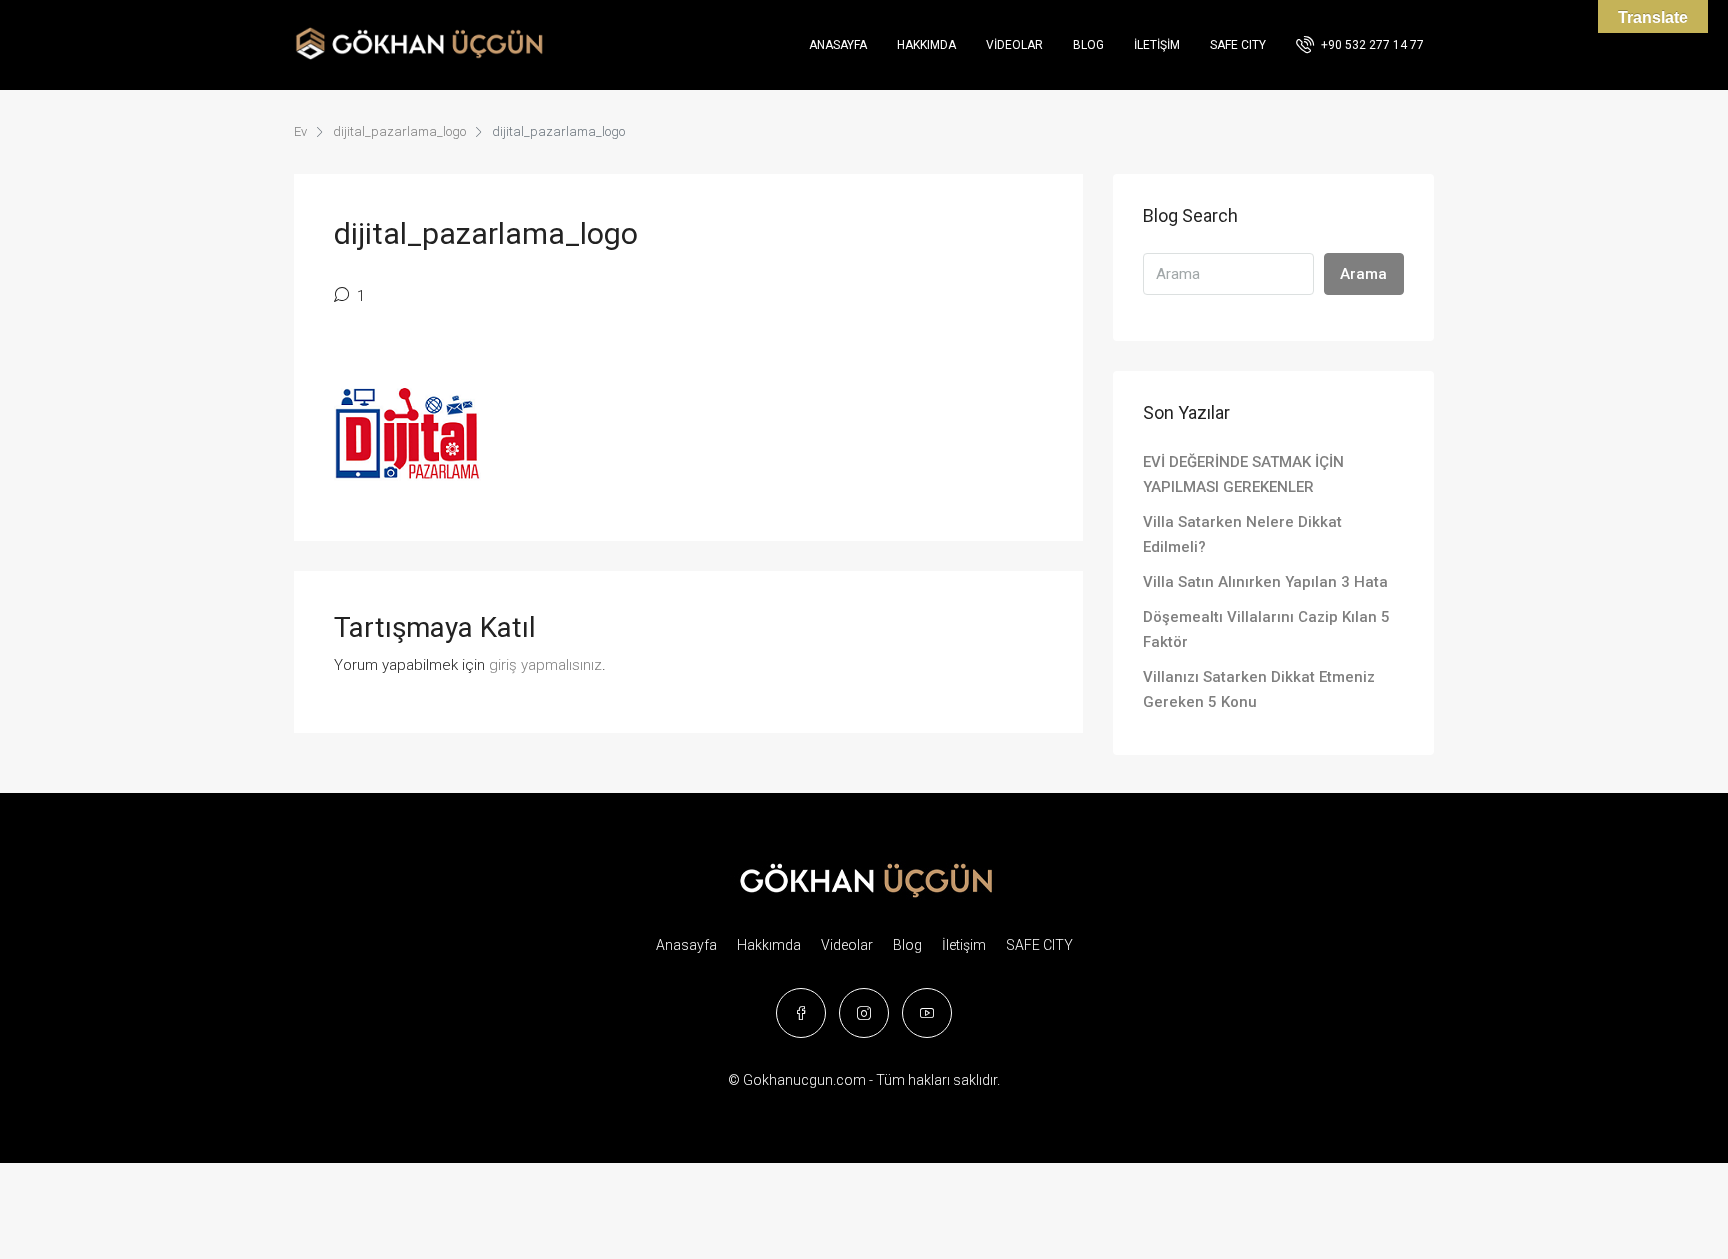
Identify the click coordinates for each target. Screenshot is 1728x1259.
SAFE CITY (1238, 45)
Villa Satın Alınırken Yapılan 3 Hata (1265, 582)
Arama (1363, 274)
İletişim (1157, 45)
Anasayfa (838, 45)
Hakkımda (926, 45)
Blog (1088, 45)
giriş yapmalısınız (545, 665)
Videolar (1014, 45)
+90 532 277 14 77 (1371, 45)
